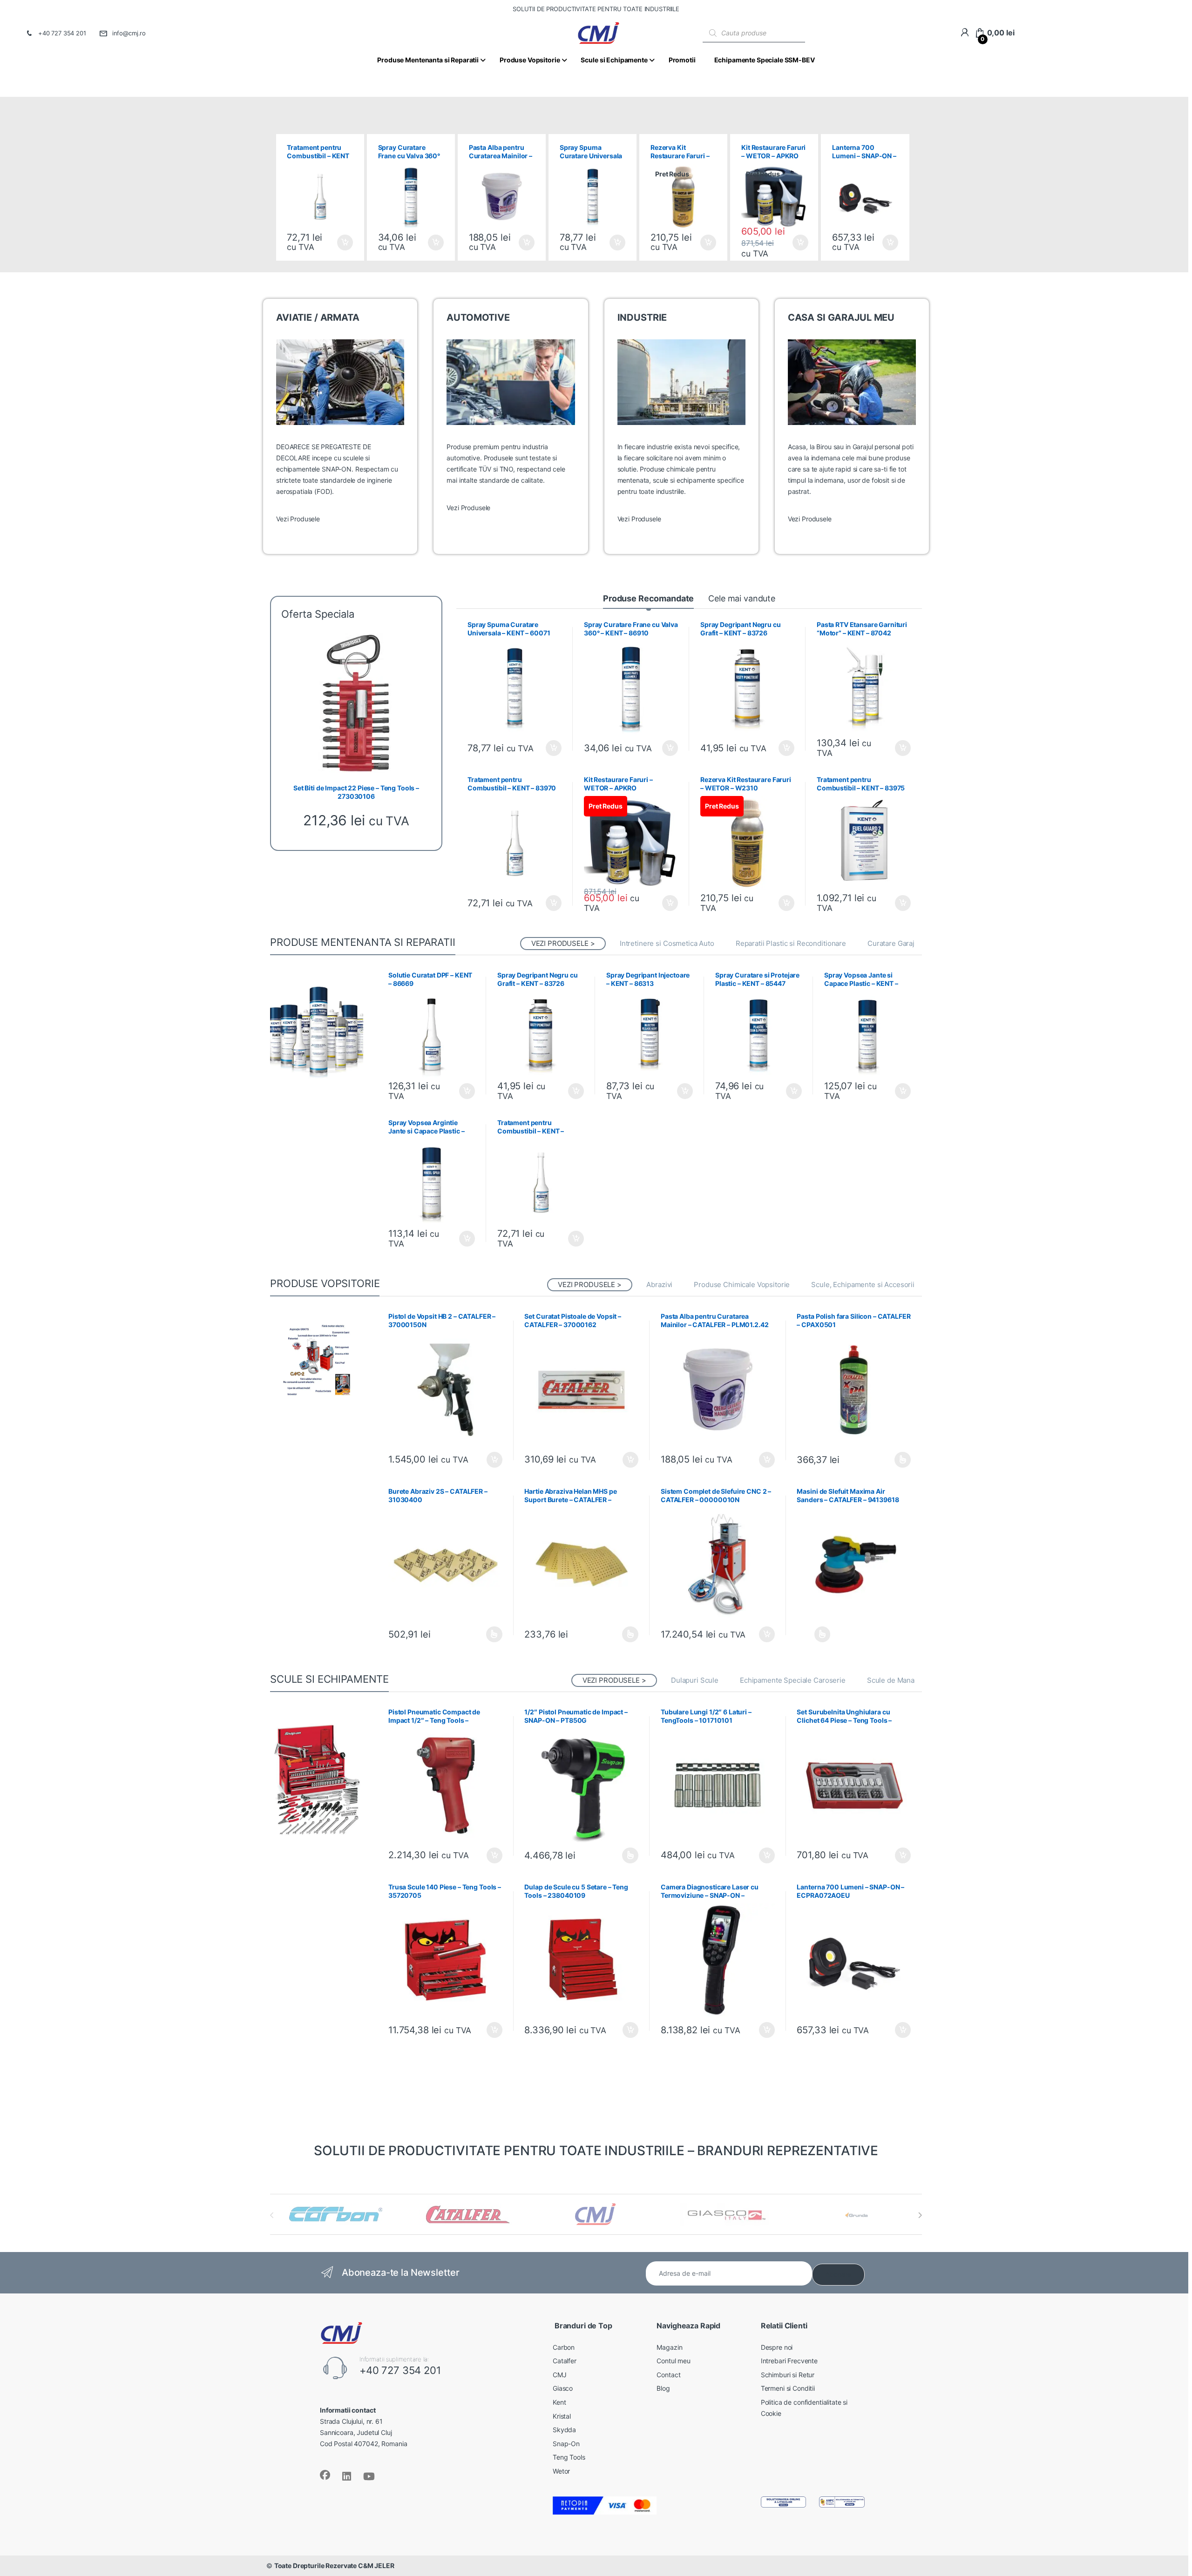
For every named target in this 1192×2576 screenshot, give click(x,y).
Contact (668, 2375)
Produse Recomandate (648, 598)
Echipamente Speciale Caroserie (793, 1680)
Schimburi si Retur (788, 2375)
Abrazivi (659, 1285)
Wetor (561, 2471)
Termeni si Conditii (788, 2388)
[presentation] (920, 2215)
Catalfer (565, 2361)
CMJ (560, 2375)
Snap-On (566, 2444)
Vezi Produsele (298, 519)
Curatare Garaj (891, 943)
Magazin (669, 2347)
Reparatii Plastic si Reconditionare (791, 943)
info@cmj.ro (129, 33)
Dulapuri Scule (695, 1680)
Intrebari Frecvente (789, 2361)
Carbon (564, 2347)
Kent (559, 2402)
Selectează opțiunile (894, 1460)
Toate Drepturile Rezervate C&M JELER (334, 2566)
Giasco (563, 2388)
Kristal (562, 2416)
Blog (663, 2388)
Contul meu (674, 2361)
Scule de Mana (891, 1680)
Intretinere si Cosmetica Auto (667, 943)
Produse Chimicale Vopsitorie (742, 1285)
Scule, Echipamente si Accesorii (863, 1285)
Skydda (564, 2430)
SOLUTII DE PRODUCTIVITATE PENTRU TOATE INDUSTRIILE (596, 9)
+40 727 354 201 (62, 33)
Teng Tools (569, 2457)
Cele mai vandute (742, 598)
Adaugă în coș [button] (341, 243)
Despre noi (777, 2347)
